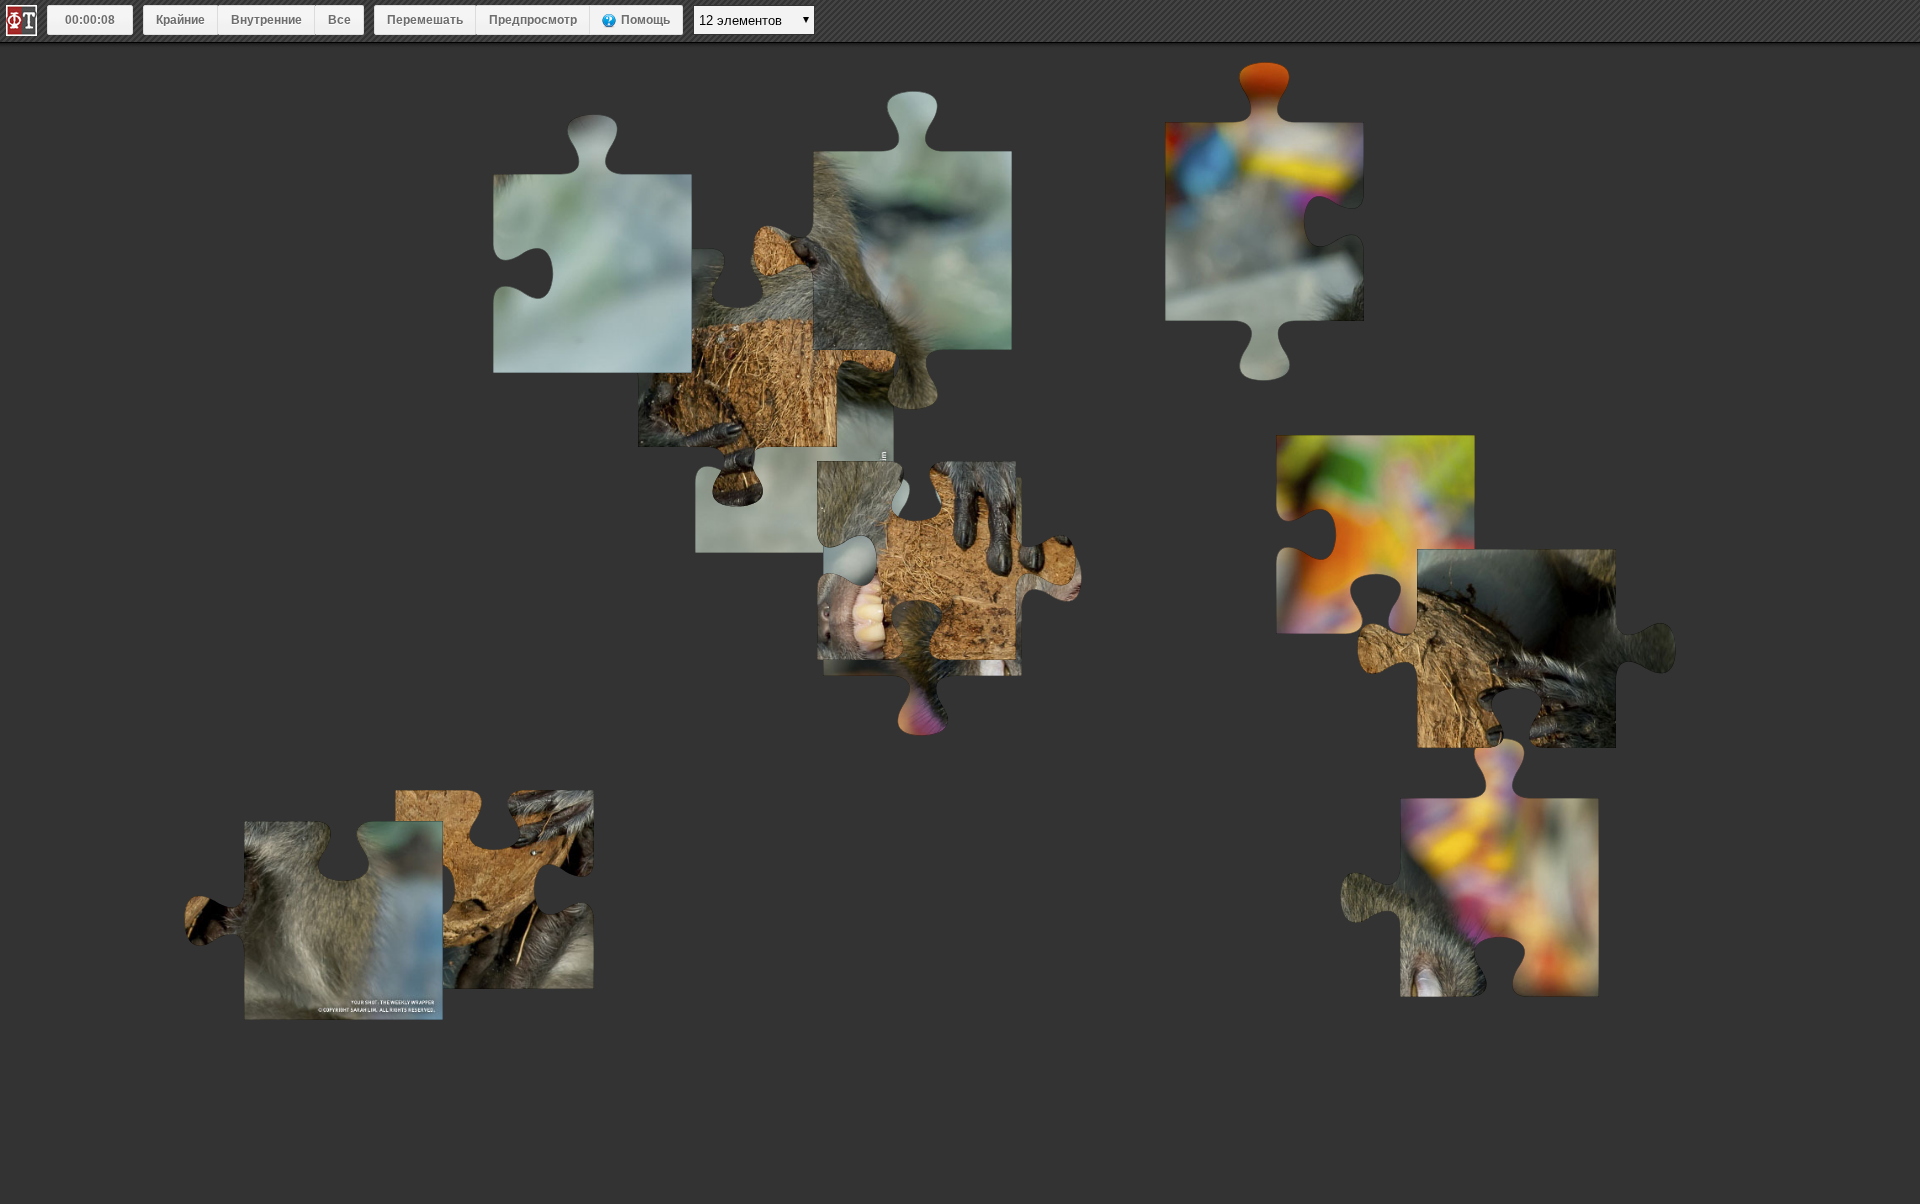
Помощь (645, 20)
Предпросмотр (533, 20)
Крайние (180, 20)
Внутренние (266, 20)
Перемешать (425, 20)
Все (339, 20)
